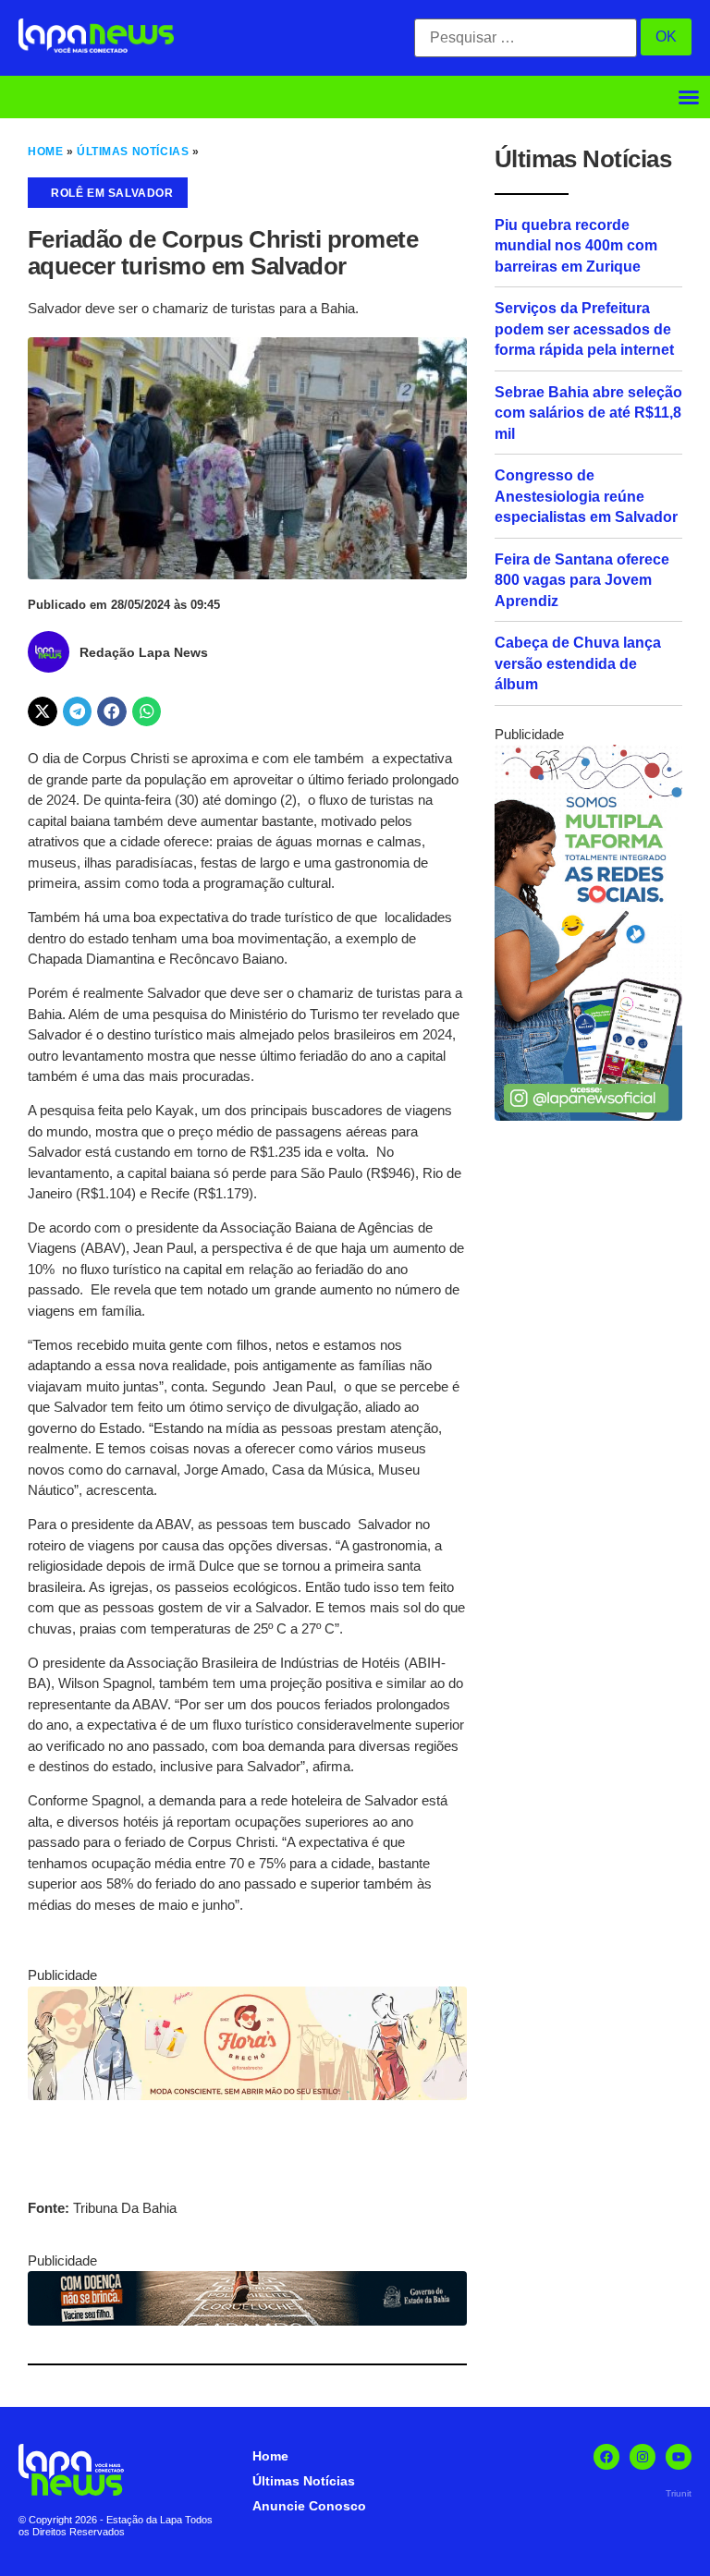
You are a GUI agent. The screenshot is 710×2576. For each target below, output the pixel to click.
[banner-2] (588, 1116)
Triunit (679, 2493)
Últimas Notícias (133, 152)
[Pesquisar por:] (526, 38)
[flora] (247, 2095)
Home (45, 152)
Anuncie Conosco (309, 2506)
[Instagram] (643, 2457)
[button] (689, 97)
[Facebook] (606, 2457)
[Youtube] (679, 2457)
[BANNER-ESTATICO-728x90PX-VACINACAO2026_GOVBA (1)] (247, 2321)
